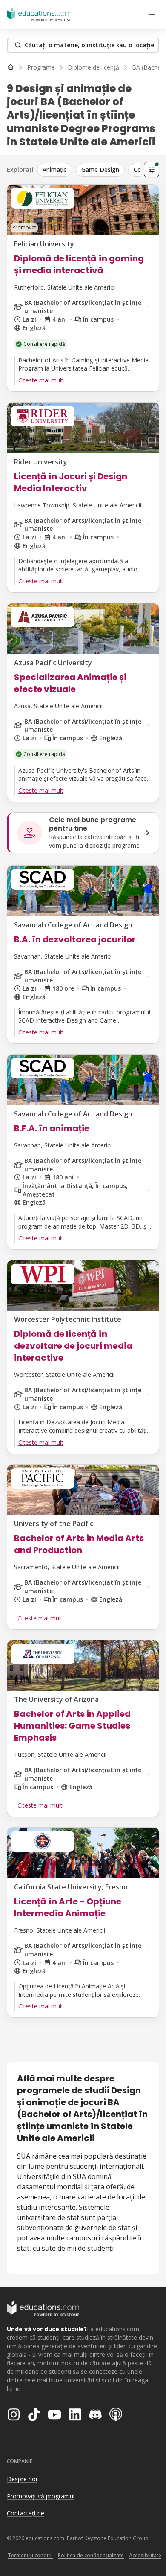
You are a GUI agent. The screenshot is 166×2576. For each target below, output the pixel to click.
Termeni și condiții (30, 2555)
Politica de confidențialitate (91, 2555)
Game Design (100, 170)
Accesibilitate (145, 2555)
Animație (55, 170)
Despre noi (22, 2479)
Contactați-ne (26, 2513)
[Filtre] (152, 170)
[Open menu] (152, 14)
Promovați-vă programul (41, 2496)
